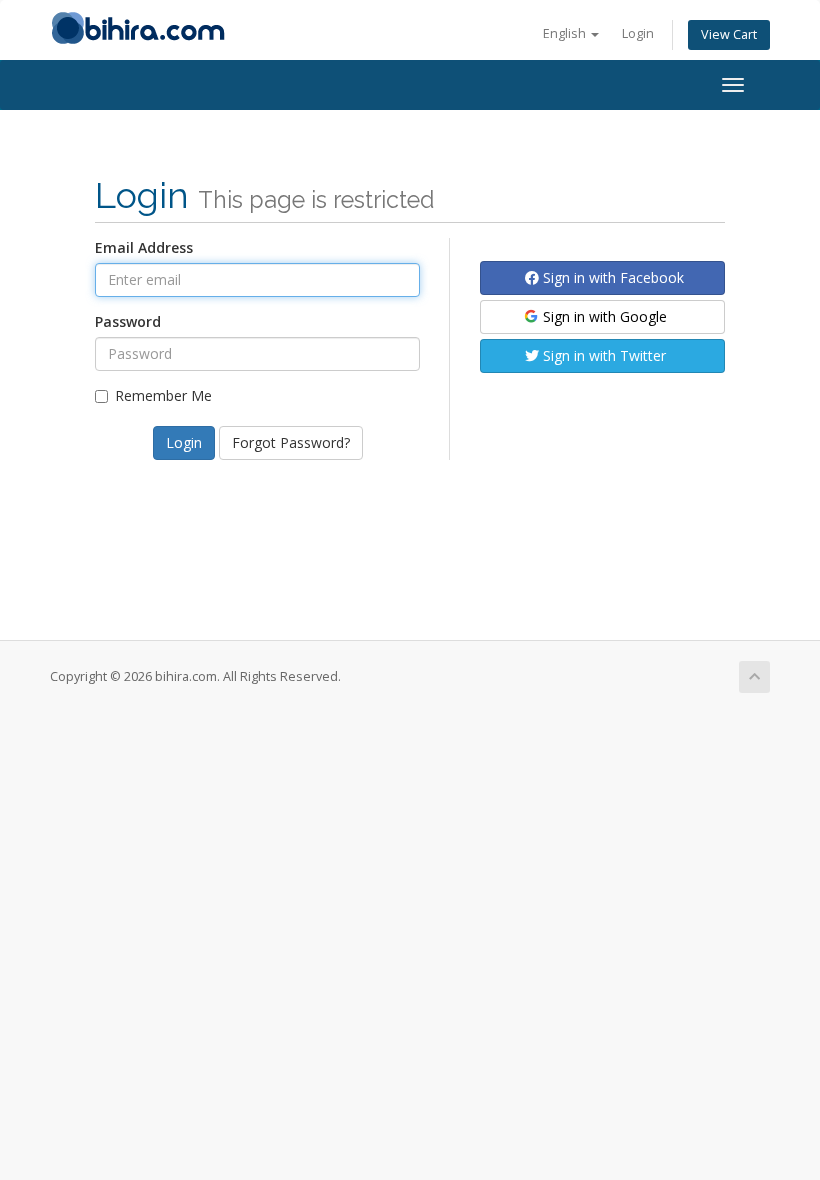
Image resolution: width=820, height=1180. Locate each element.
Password (128, 321)
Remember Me (163, 395)
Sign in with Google (603, 316)
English (566, 33)
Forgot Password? (291, 442)
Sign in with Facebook (611, 277)
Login (638, 33)
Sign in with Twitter (602, 355)
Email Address (144, 247)
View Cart (729, 34)
